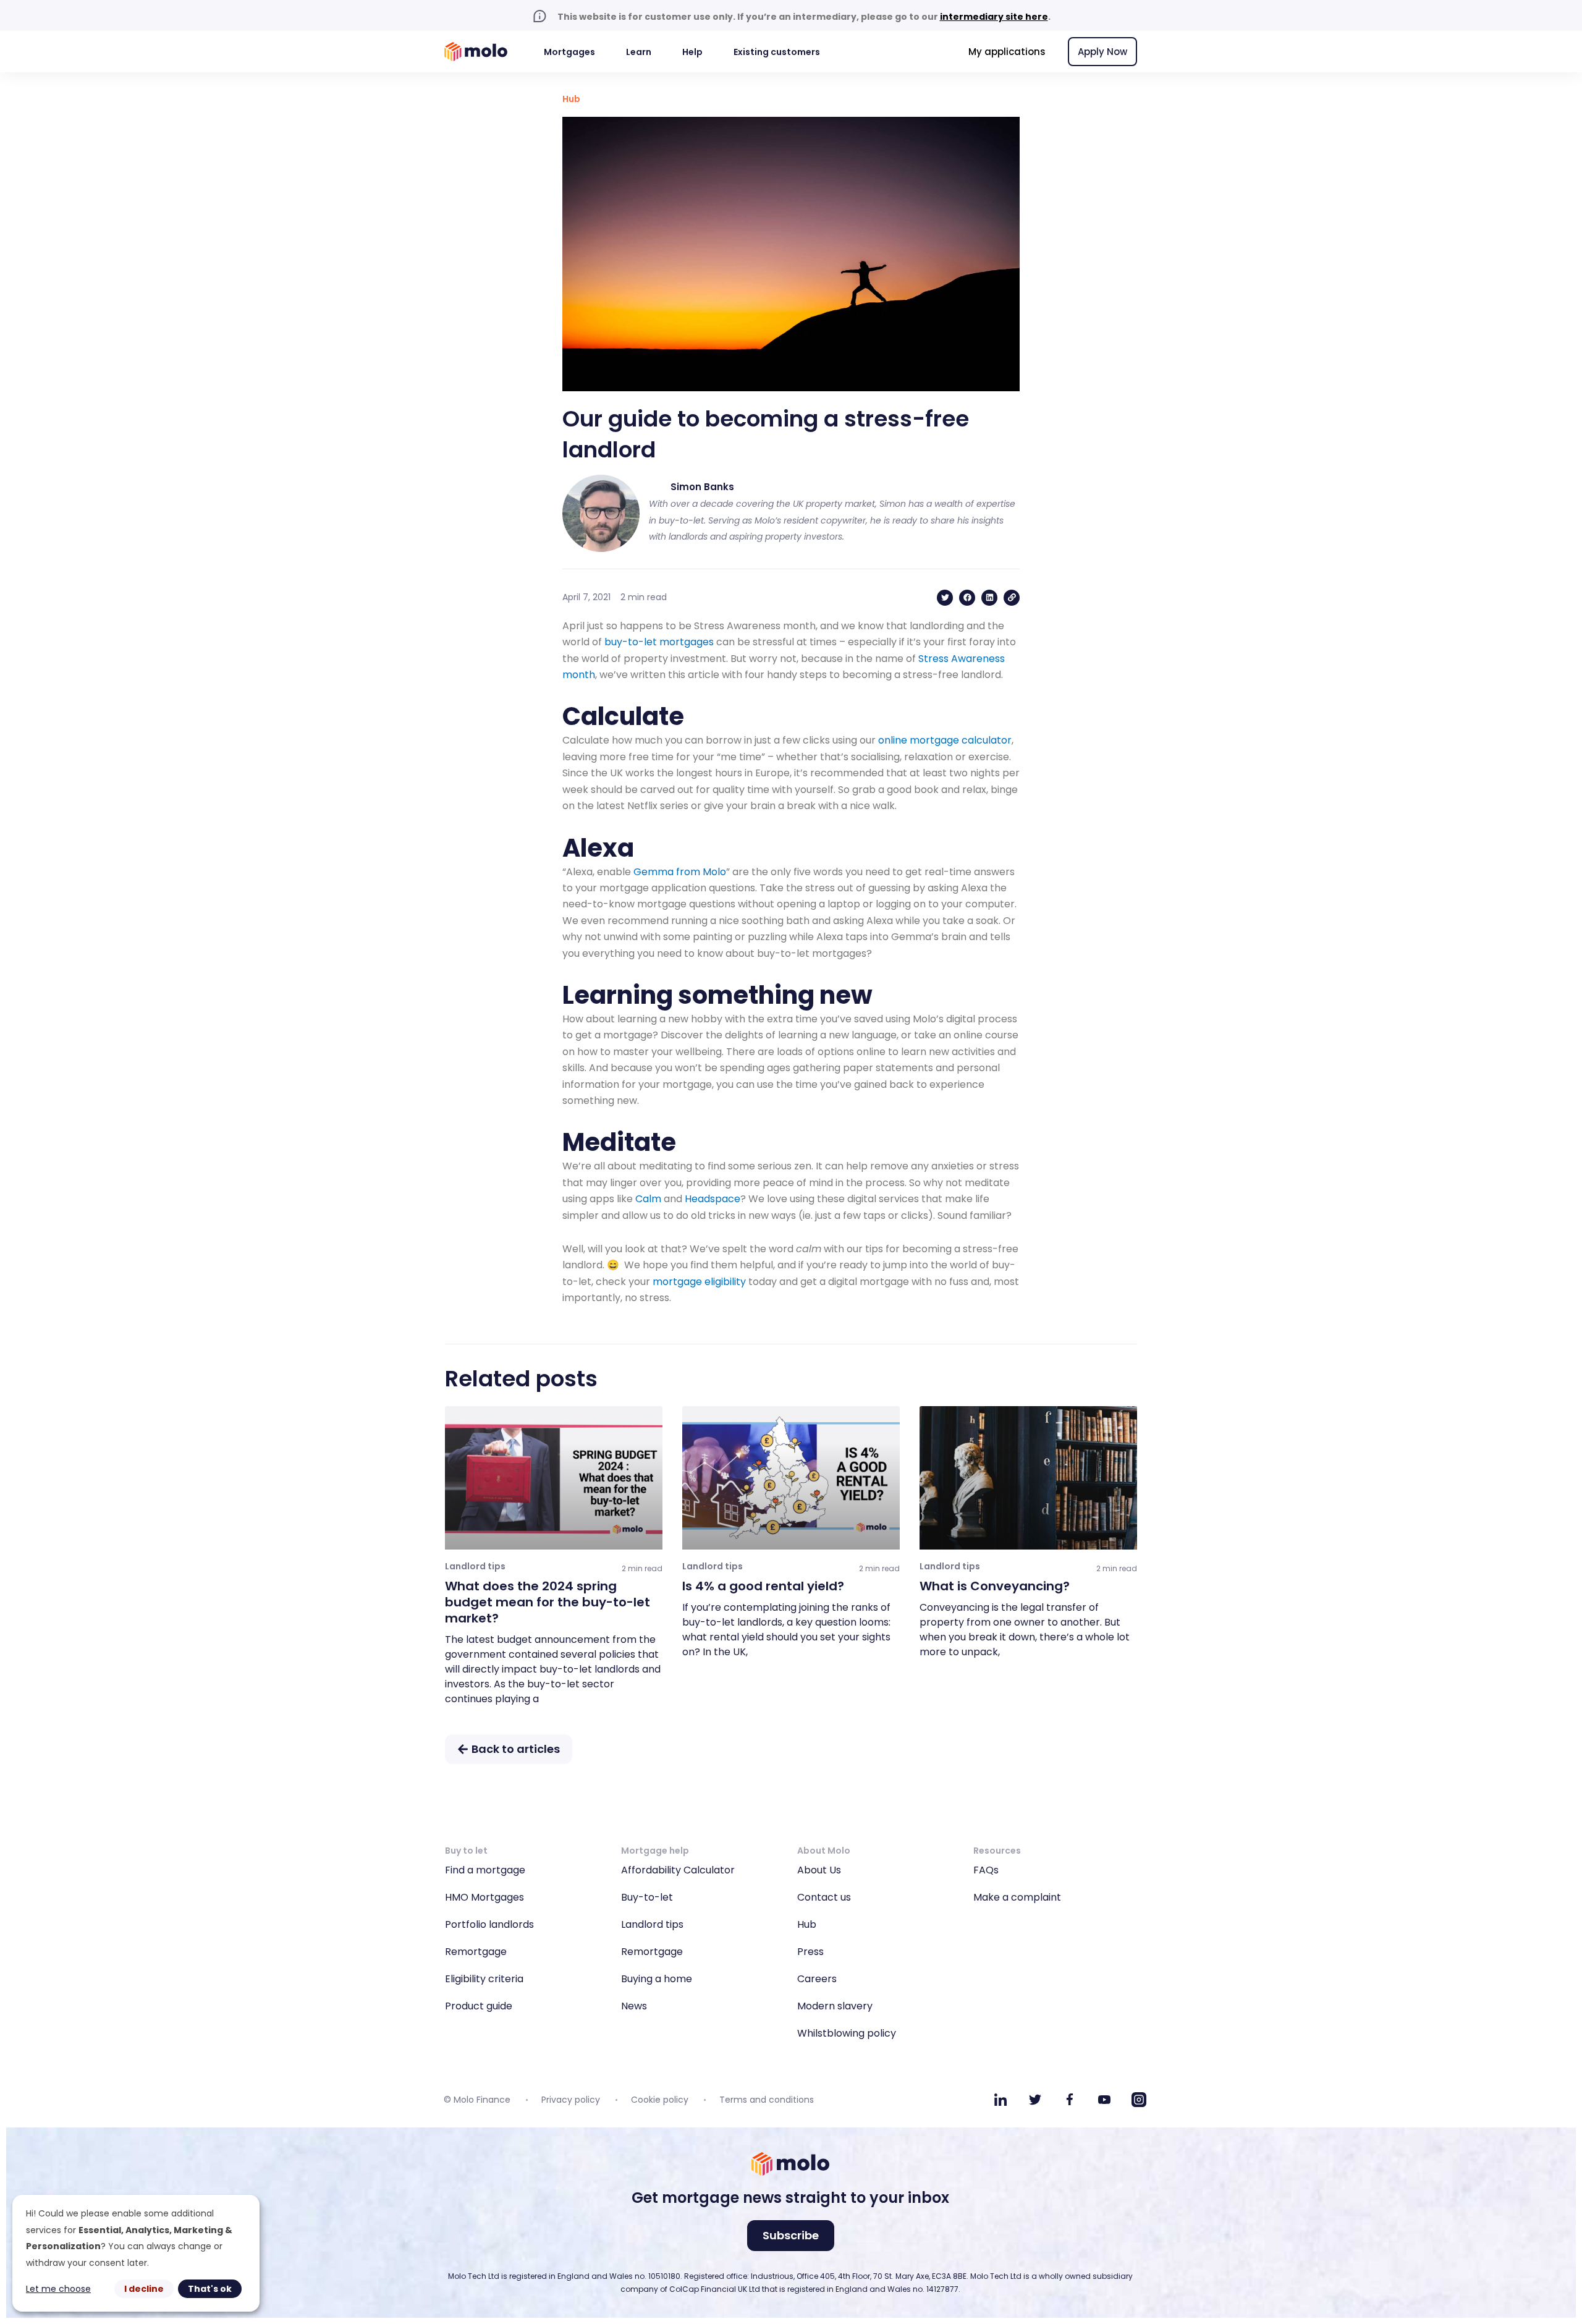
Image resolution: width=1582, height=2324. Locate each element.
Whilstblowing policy (847, 2033)
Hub (571, 99)
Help (692, 52)
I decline (144, 2289)
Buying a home (657, 1979)
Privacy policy (571, 2100)
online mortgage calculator (945, 740)
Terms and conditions (767, 2100)
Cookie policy (660, 2100)
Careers (817, 1979)
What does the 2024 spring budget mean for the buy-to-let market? (548, 1602)
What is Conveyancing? (995, 1586)
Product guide (479, 2006)
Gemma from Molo (680, 872)
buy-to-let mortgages (659, 642)
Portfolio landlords (489, 1924)
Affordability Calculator (678, 1870)
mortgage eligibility (699, 1282)
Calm (648, 1199)
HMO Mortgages (484, 1897)
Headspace (713, 1199)
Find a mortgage (485, 1870)
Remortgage (476, 1952)
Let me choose (58, 2289)
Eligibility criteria (484, 1979)
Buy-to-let (647, 1897)
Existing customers (777, 52)
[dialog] (136, 2253)
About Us (819, 1870)
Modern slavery (835, 2006)
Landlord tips (652, 1924)
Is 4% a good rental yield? (763, 1586)
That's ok (210, 2289)
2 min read (642, 1568)
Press (810, 1952)
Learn (639, 52)
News (634, 2006)
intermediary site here (994, 17)
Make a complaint (1017, 1897)
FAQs (986, 1870)
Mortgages (569, 52)
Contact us (824, 1897)
